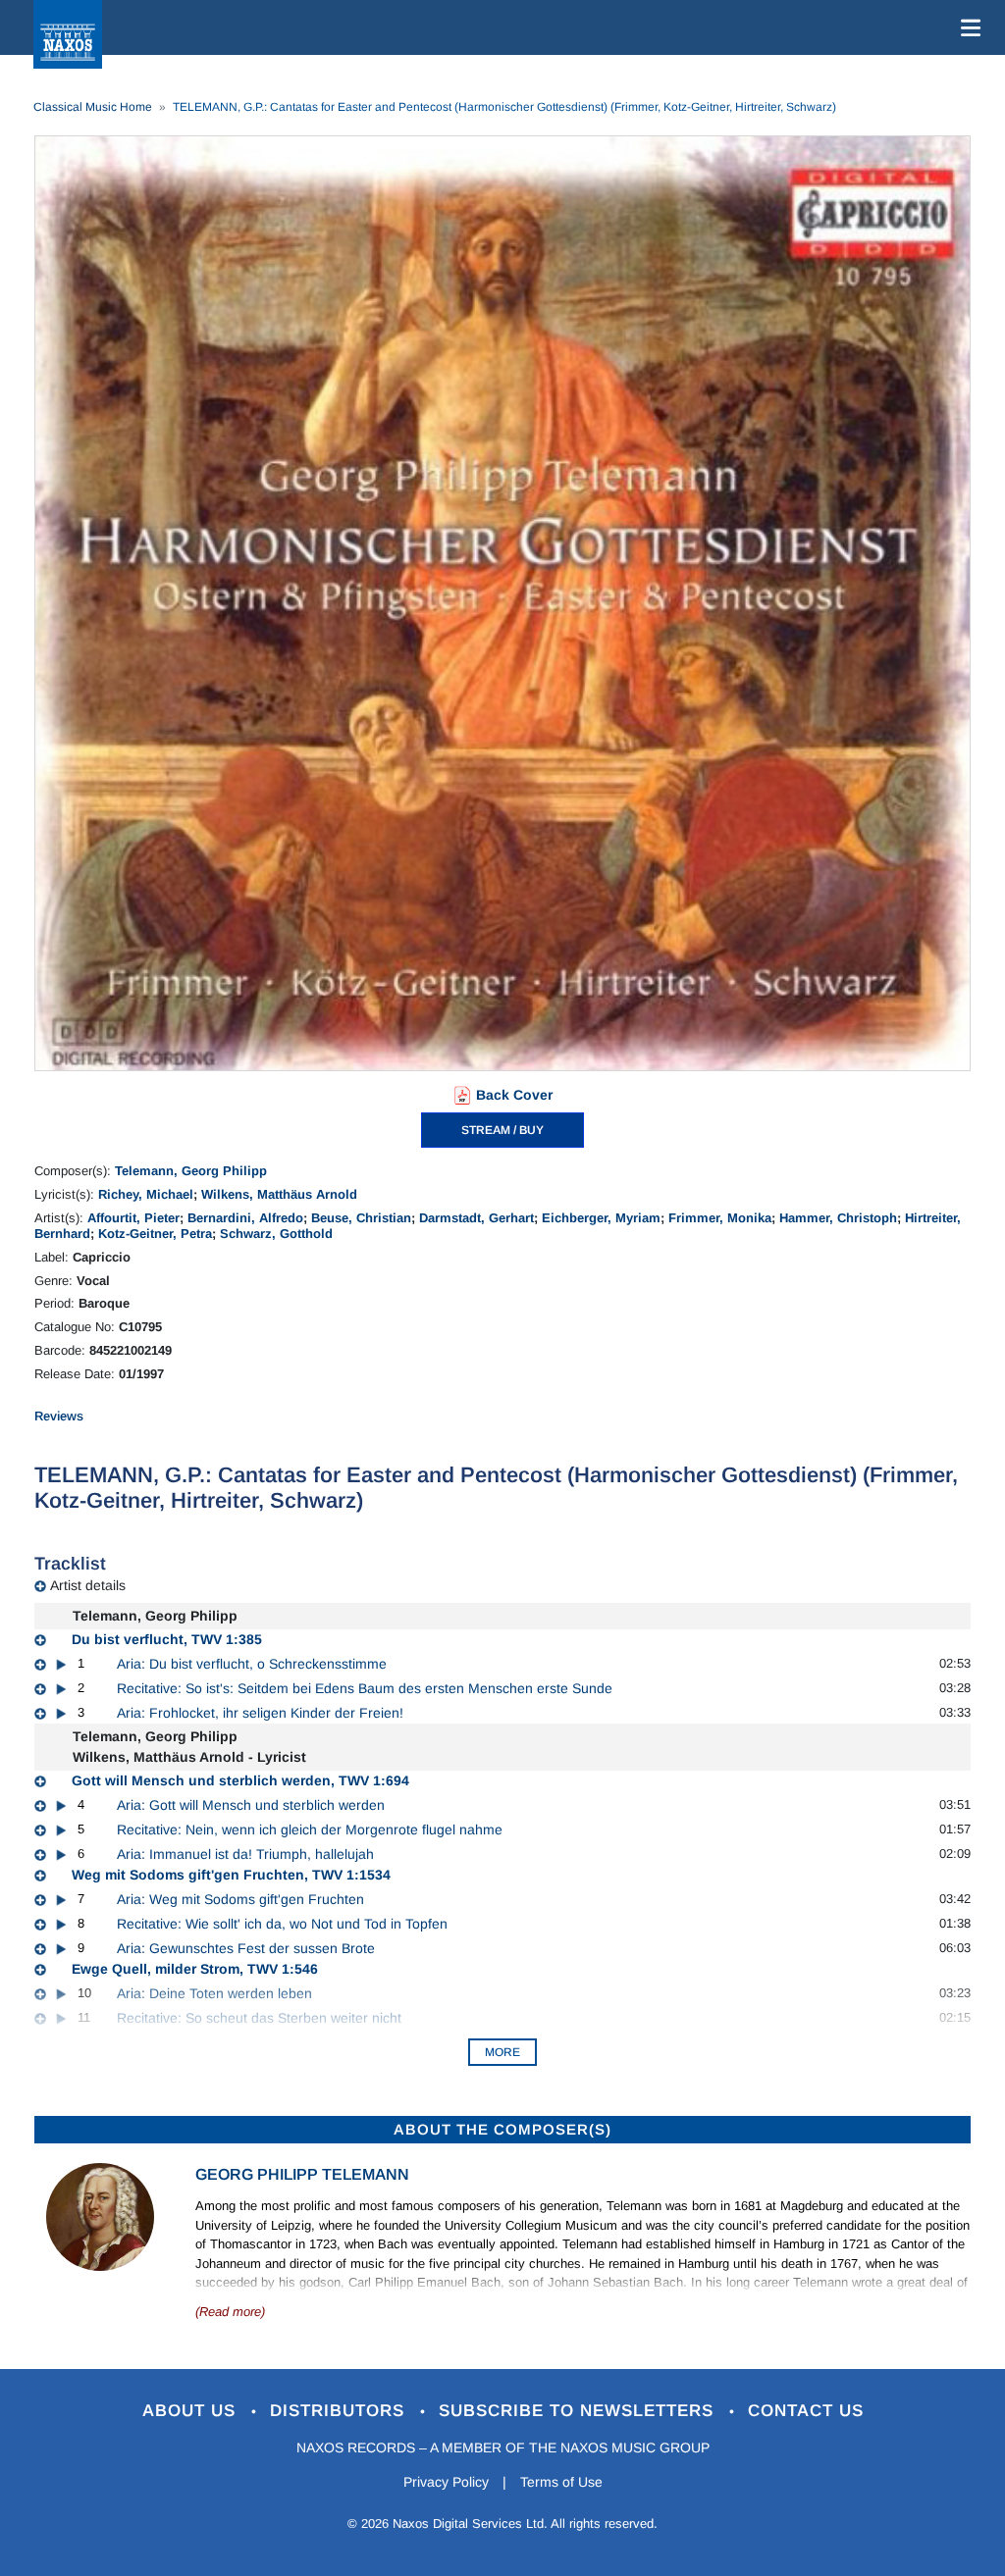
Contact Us (806, 2411)
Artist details (88, 1585)
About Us (192, 2411)
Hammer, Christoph (838, 1218)
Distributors (340, 2411)
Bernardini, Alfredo (245, 1218)
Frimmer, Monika (720, 1218)
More (502, 2052)
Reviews (59, 1416)
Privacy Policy (446, 2482)
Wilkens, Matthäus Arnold (279, 1194)
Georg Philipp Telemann (302, 2174)
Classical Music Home (93, 107)
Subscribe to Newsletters (579, 2411)
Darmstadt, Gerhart (476, 1218)
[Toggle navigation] (967, 27)
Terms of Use (561, 2482)
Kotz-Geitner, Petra (155, 1234)
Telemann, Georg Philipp (191, 1171)
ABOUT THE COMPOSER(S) (502, 2129)
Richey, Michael (146, 1194)
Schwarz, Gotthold (276, 1234)
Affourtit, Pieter (133, 1218)
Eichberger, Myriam (601, 1218)
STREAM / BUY (502, 1130)
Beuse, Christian (361, 1218)
